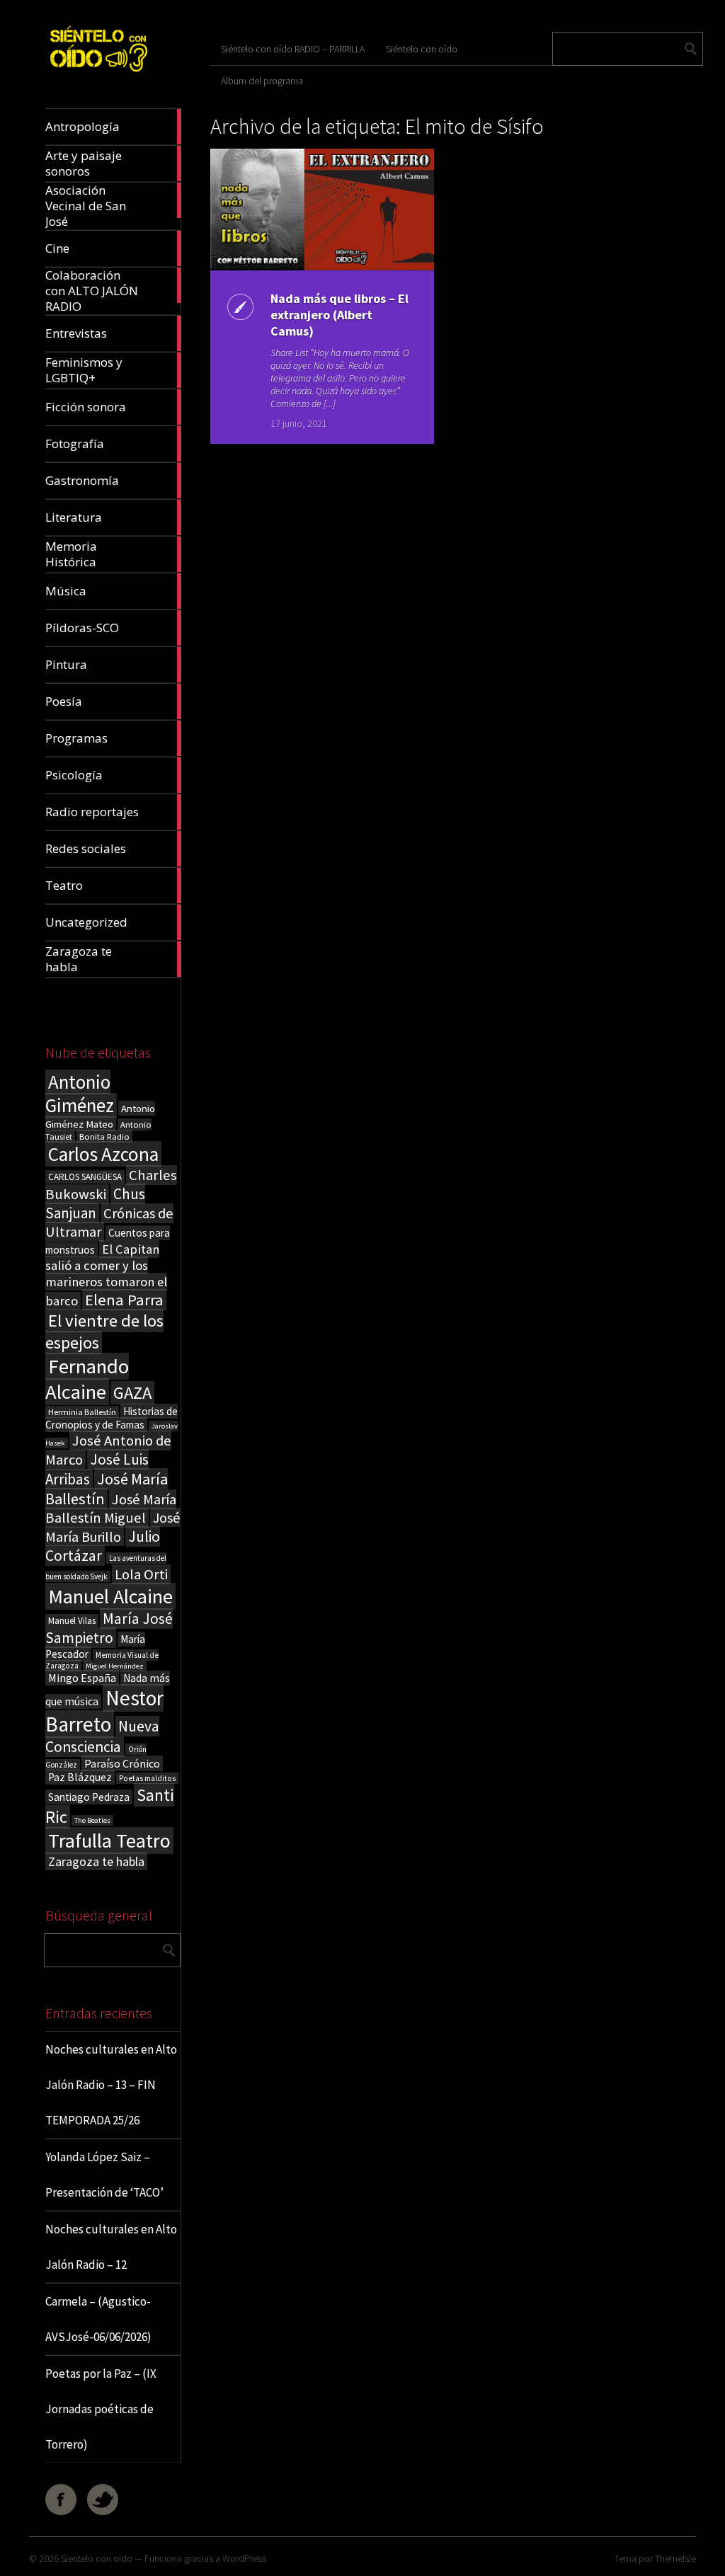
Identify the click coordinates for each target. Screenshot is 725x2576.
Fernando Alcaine (87, 1379)
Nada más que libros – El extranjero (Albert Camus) (339, 315)
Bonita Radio (104, 1136)
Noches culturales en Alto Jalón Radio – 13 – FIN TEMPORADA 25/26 (111, 2085)
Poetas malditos (147, 1778)
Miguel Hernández (115, 1666)
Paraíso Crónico (122, 1763)
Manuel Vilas (72, 1621)
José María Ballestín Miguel (111, 1509)
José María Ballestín (107, 1489)
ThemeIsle (675, 2558)
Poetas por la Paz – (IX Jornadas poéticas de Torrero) (101, 2409)
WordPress (244, 2558)
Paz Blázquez (80, 1777)
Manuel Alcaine (110, 1596)
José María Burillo (113, 1527)
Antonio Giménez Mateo (100, 1116)
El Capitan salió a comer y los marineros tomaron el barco (106, 1275)
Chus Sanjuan (95, 1203)
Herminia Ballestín (82, 1412)
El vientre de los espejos (104, 1332)
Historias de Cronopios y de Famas (112, 1418)
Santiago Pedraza (89, 1797)
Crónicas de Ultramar (109, 1223)
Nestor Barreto (104, 1711)
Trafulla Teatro (109, 1841)
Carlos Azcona (103, 1154)
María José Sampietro (109, 1628)
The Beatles (92, 1820)
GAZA (132, 1393)
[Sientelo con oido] (98, 75)
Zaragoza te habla (96, 1861)
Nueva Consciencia (102, 1736)
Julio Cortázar (103, 1546)
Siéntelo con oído (422, 49)
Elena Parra (124, 1300)
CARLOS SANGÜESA (85, 1177)
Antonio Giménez (80, 1094)
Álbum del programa (262, 81)
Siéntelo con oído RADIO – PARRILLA (293, 49)
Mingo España (82, 1678)
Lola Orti (141, 1574)
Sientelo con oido (97, 2558)
